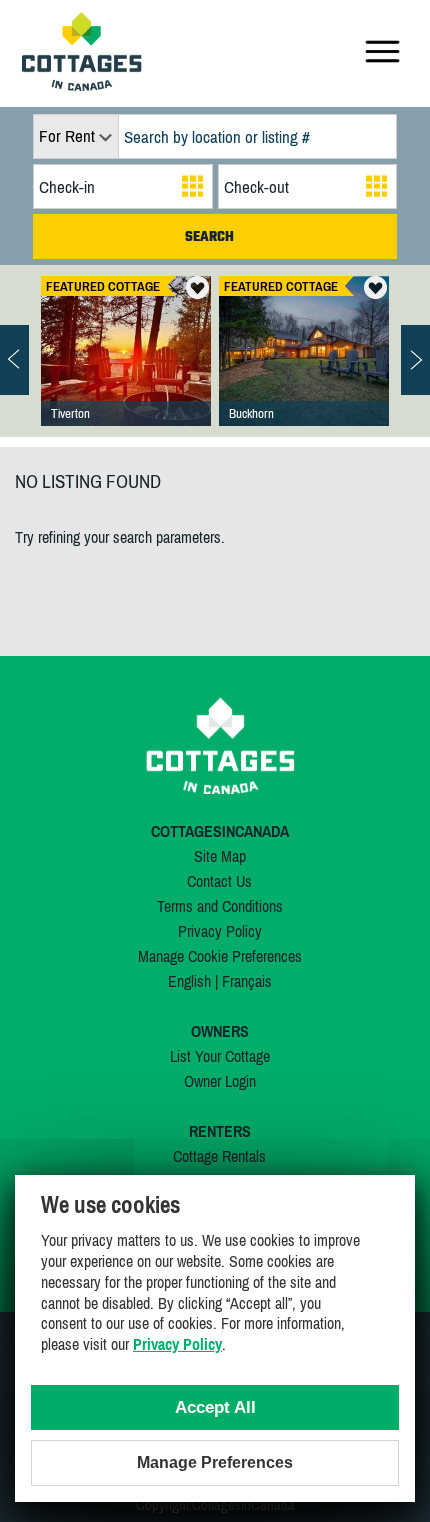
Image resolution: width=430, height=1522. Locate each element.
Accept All (215, 1407)
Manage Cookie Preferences (220, 956)
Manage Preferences (215, 1462)
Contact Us (219, 881)
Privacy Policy (220, 931)
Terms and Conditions (220, 906)
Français (247, 981)
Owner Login (220, 1081)
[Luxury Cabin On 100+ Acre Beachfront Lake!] (304, 371)
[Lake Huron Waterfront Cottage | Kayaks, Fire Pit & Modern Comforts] (126, 371)
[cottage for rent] (82, 85)
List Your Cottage (220, 1056)
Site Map (220, 856)
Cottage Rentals (219, 1156)
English (189, 981)
